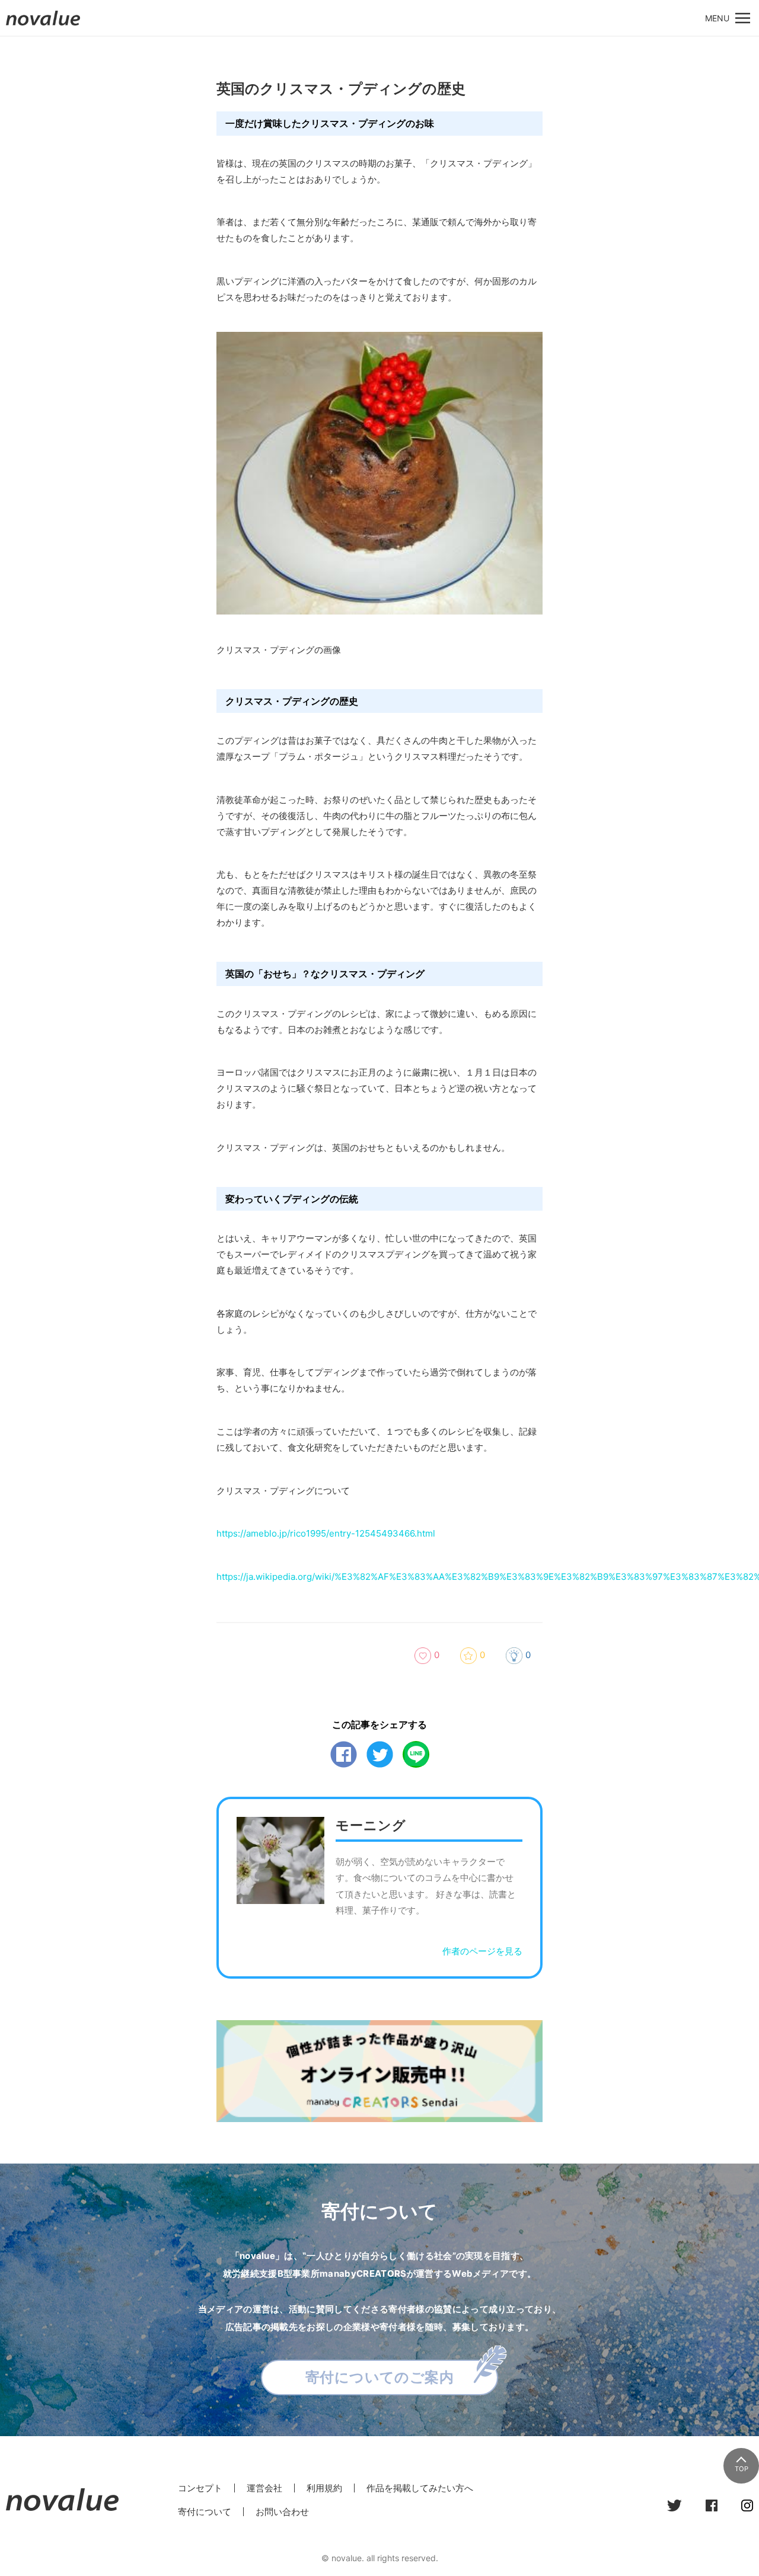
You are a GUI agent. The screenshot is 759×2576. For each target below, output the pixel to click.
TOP (742, 2469)
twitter (380, 1754)
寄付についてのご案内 (380, 2377)
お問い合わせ (282, 2512)
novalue (43, 25)
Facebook (344, 1754)
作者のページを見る (482, 1951)
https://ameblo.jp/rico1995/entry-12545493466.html (326, 1533)
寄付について (205, 2512)
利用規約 (324, 2488)
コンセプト (200, 2488)
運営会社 (264, 2488)
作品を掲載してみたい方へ (420, 2488)
